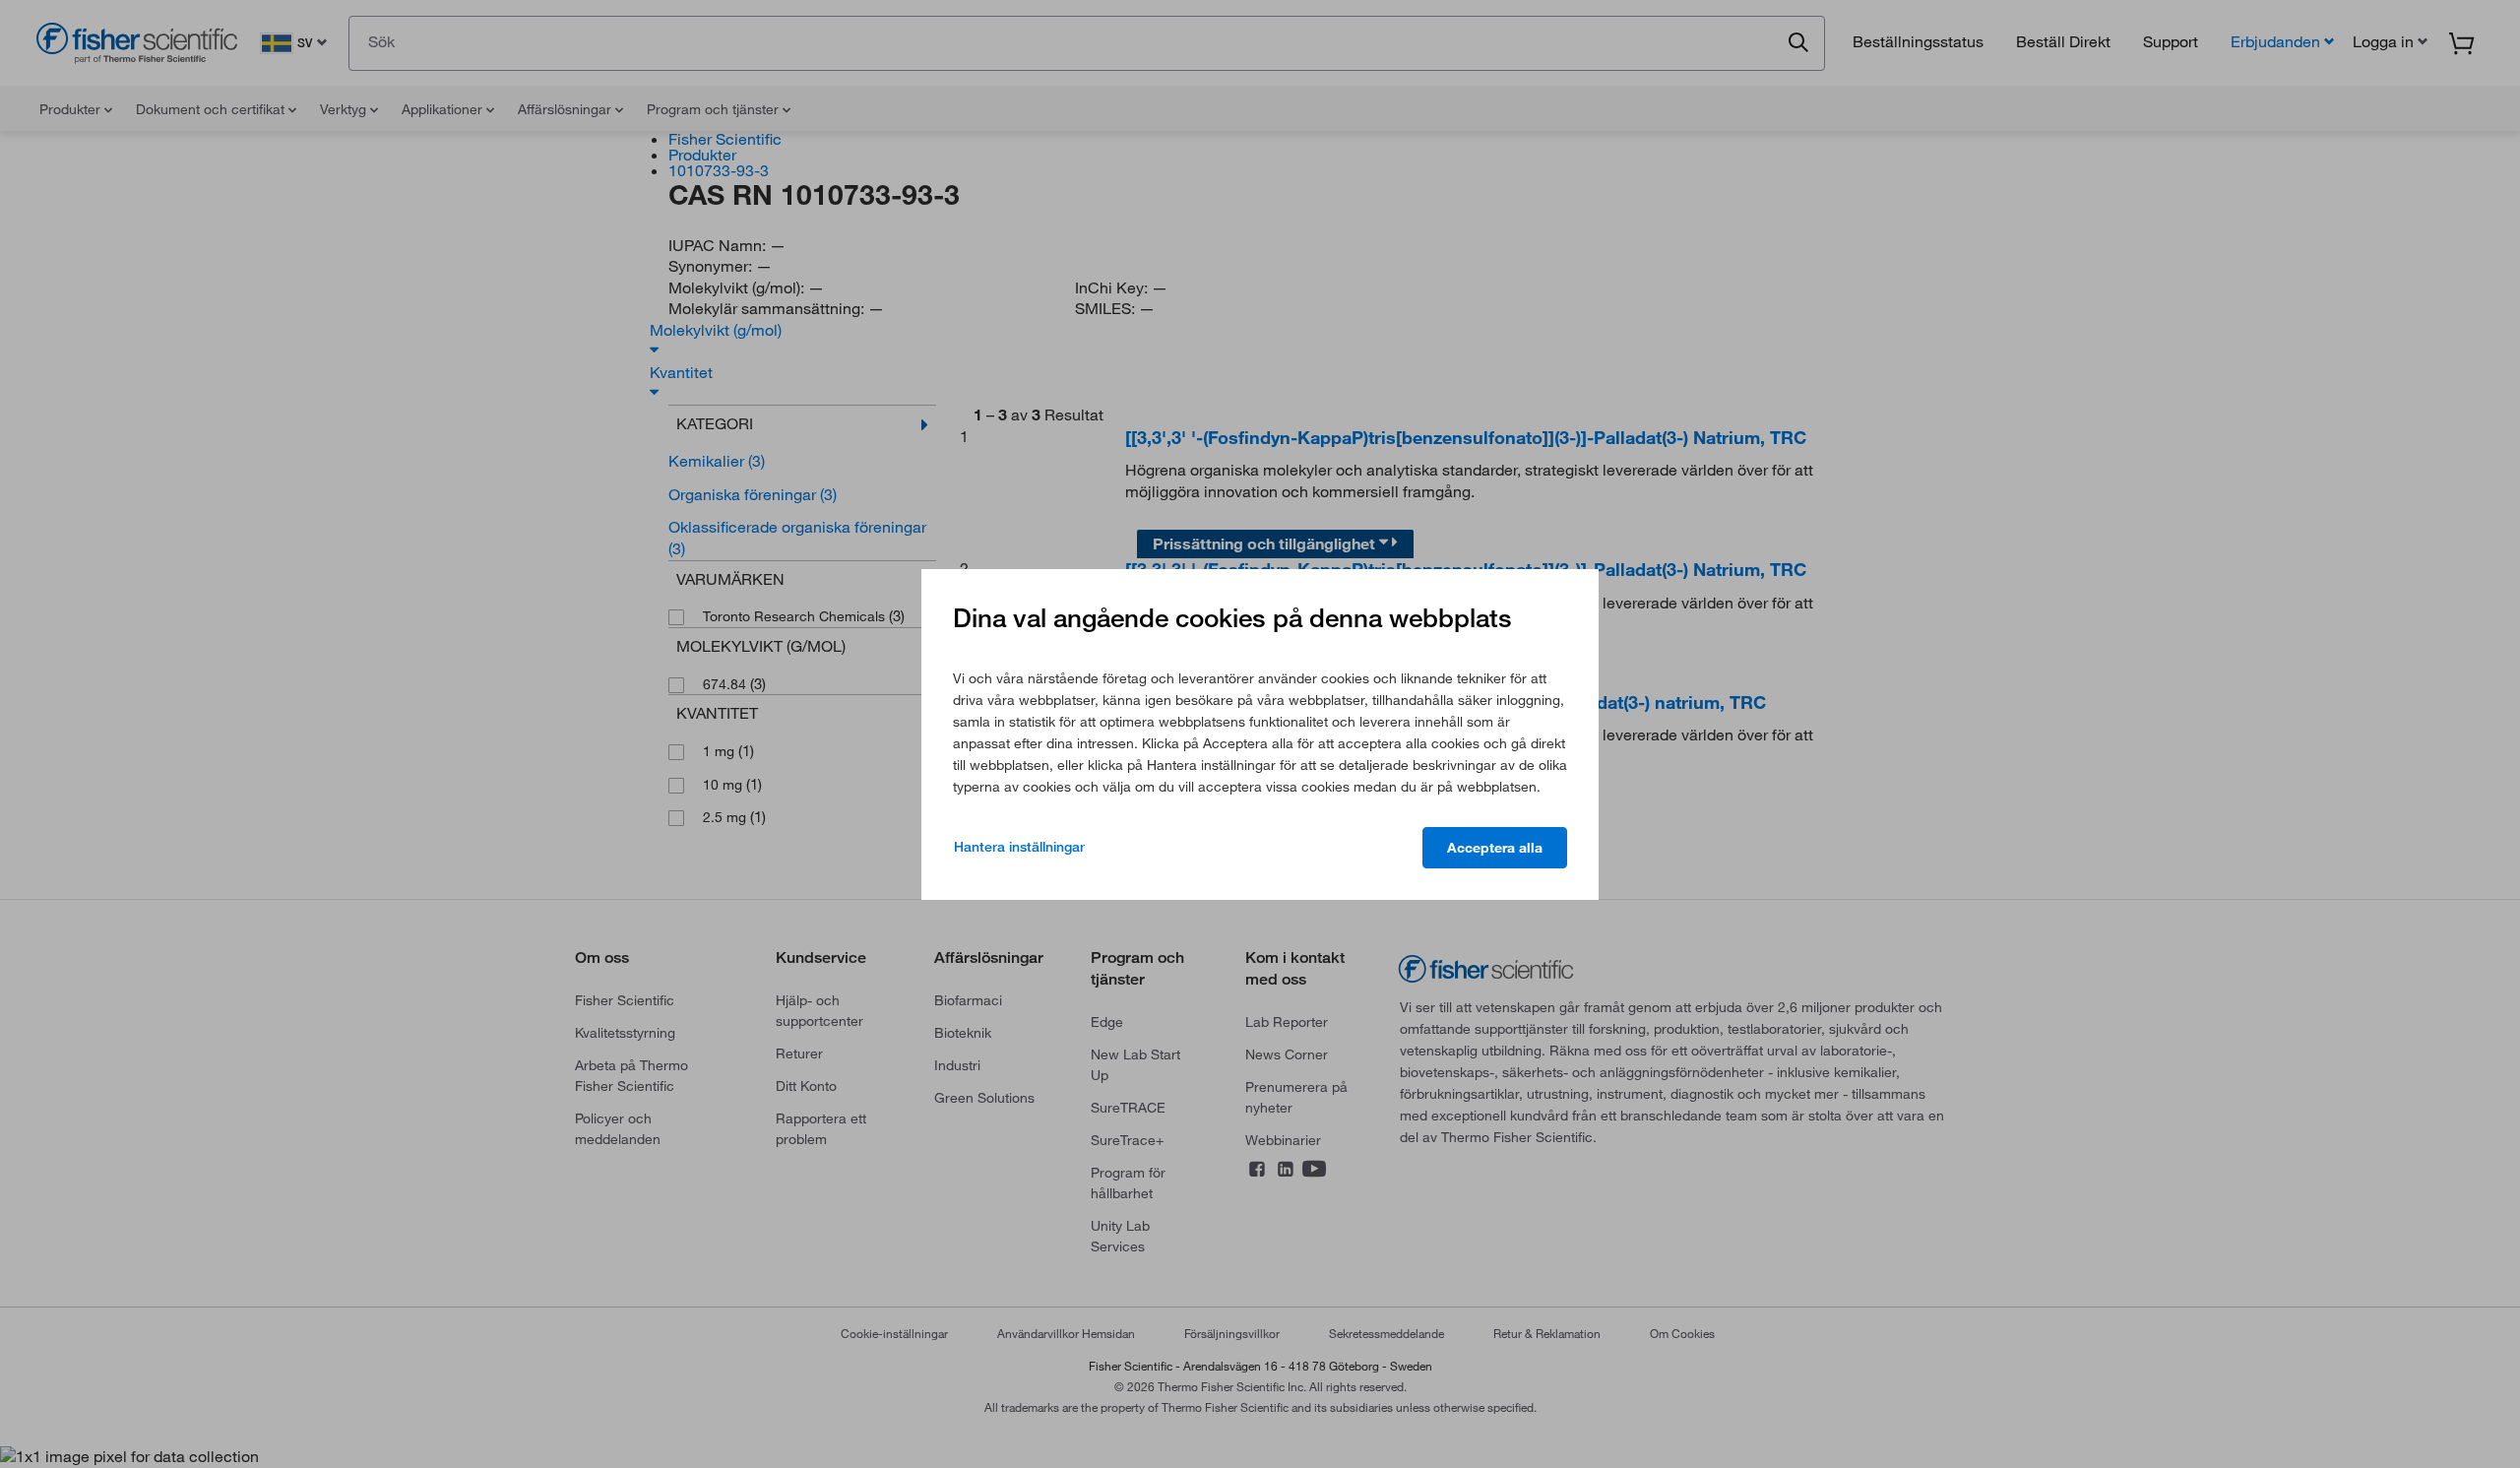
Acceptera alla (1495, 848)
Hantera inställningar (1019, 847)
